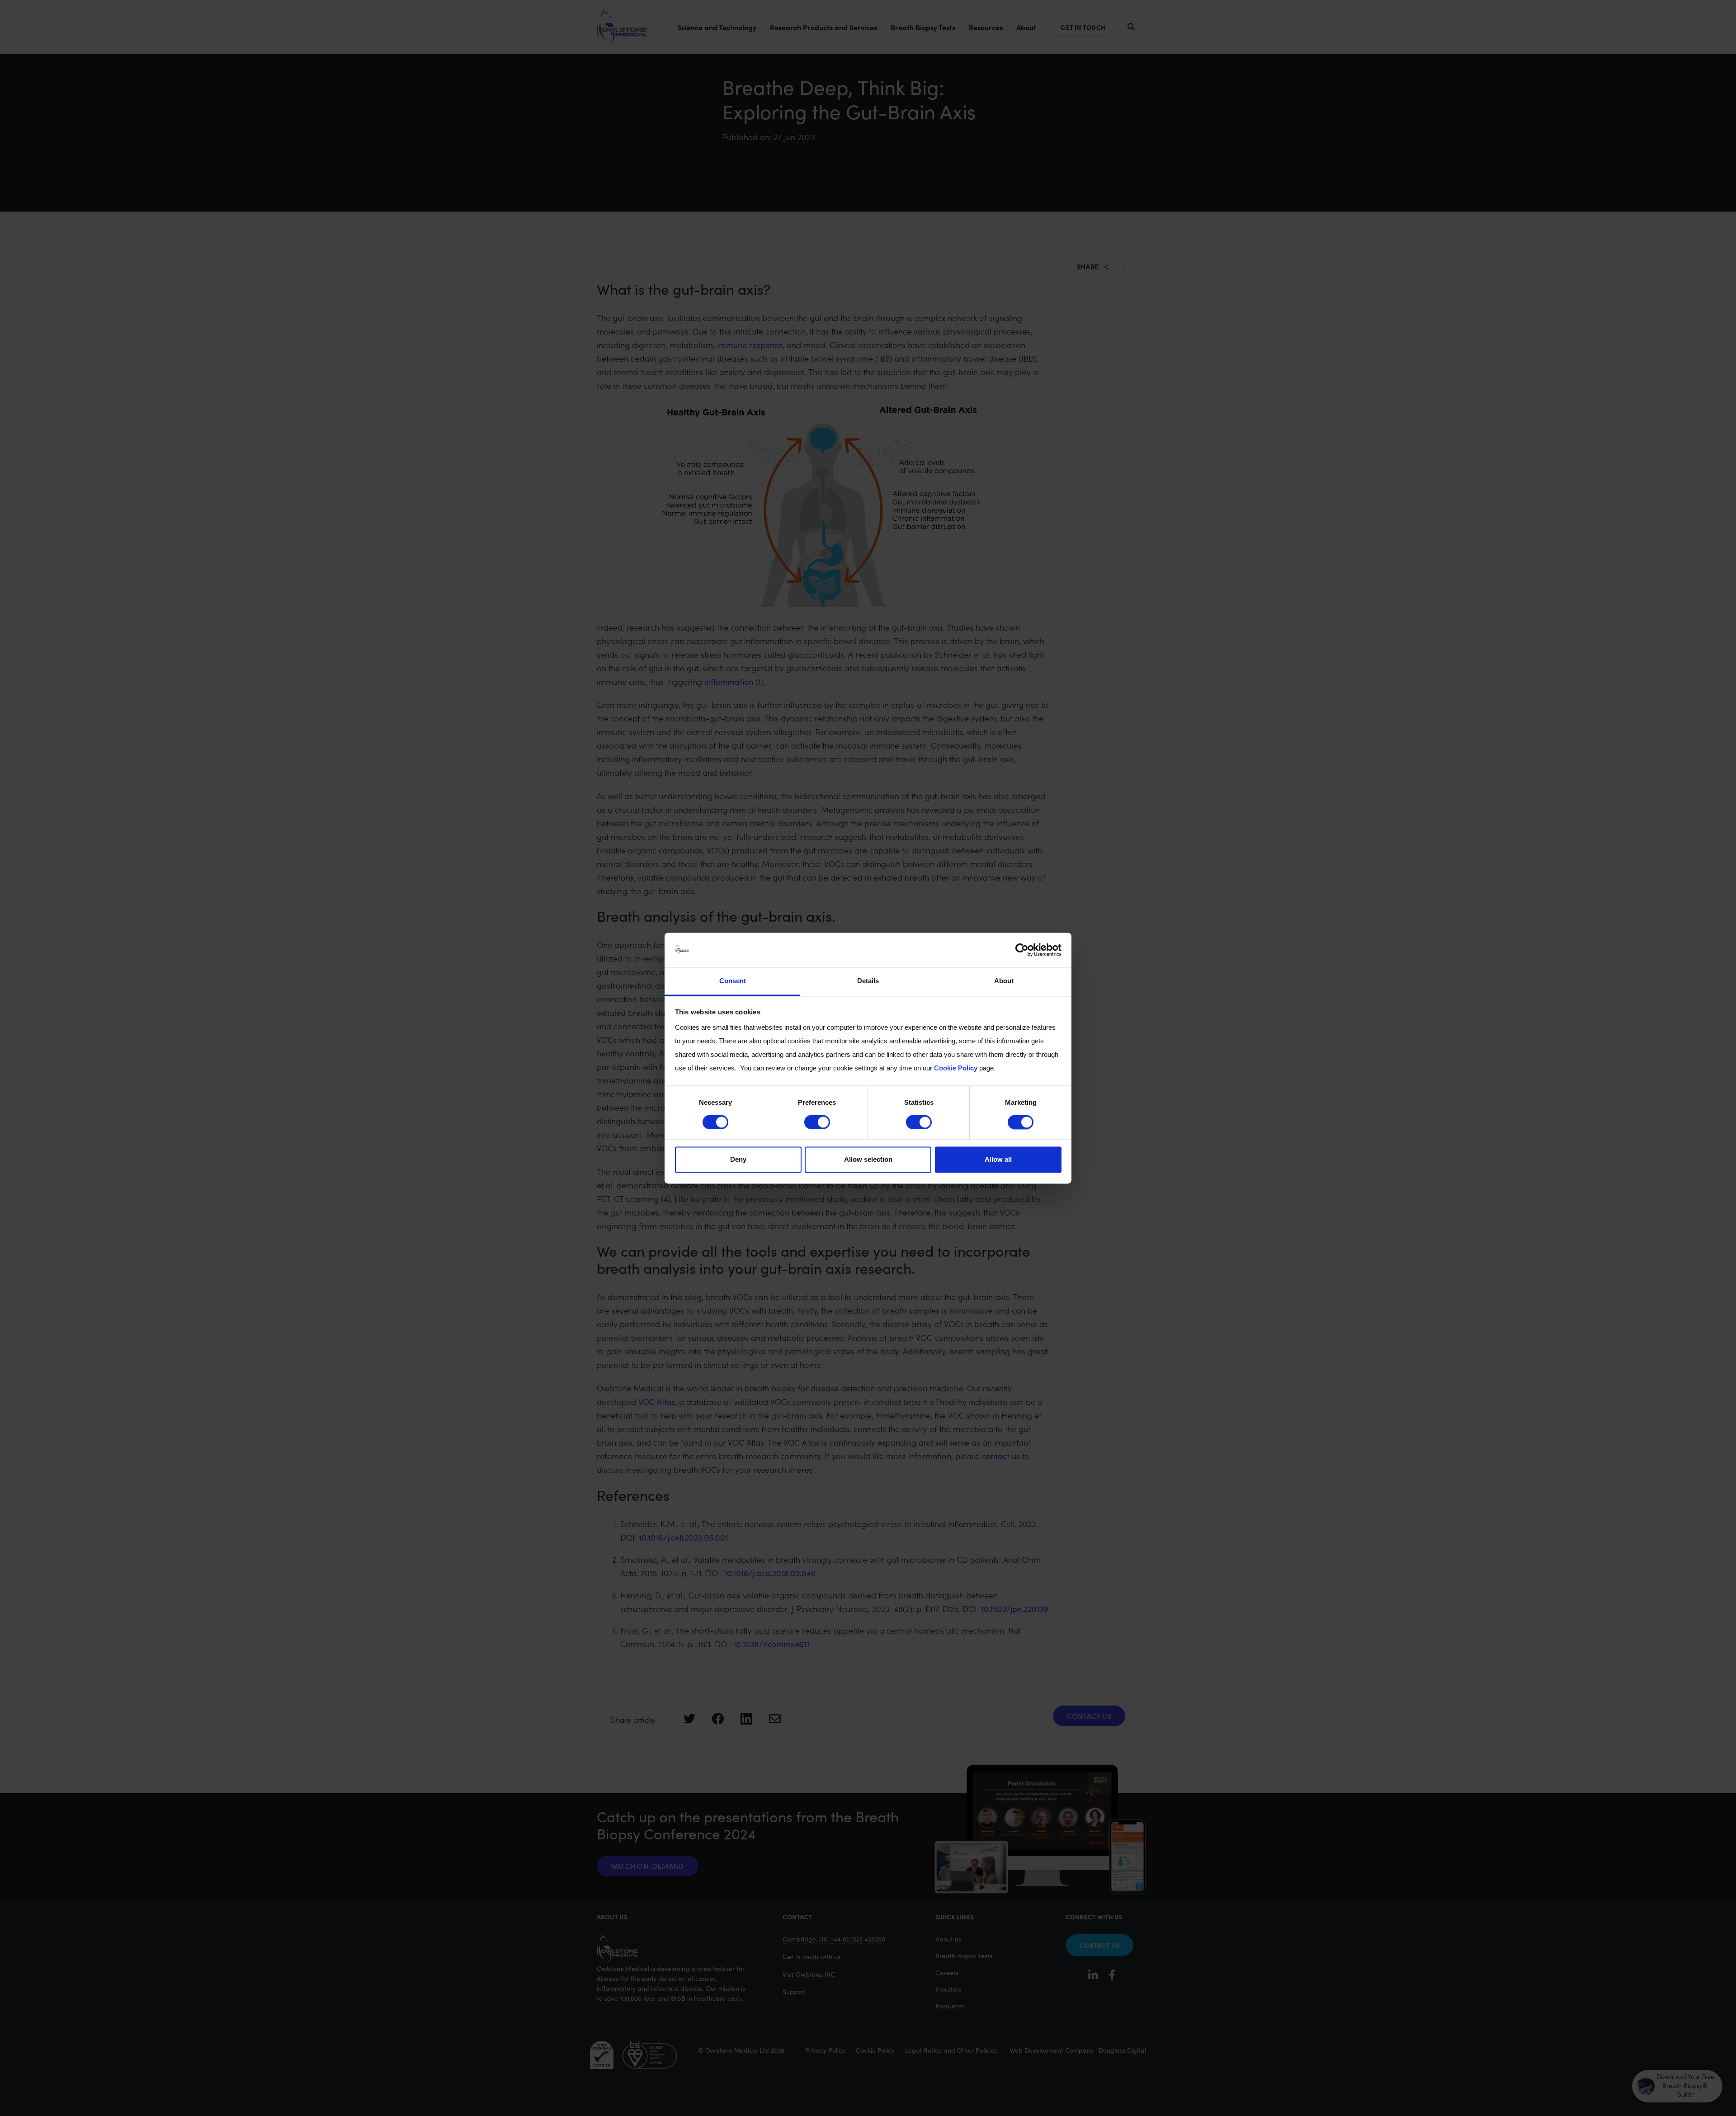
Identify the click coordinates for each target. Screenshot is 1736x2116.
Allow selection (868, 1160)
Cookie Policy (956, 1068)
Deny (738, 1160)
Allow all (998, 1160)
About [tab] (1004, 981)
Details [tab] (868, 981)
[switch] (817, 1122)
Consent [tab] (733, 981)
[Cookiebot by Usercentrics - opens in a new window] (1022, 950)
